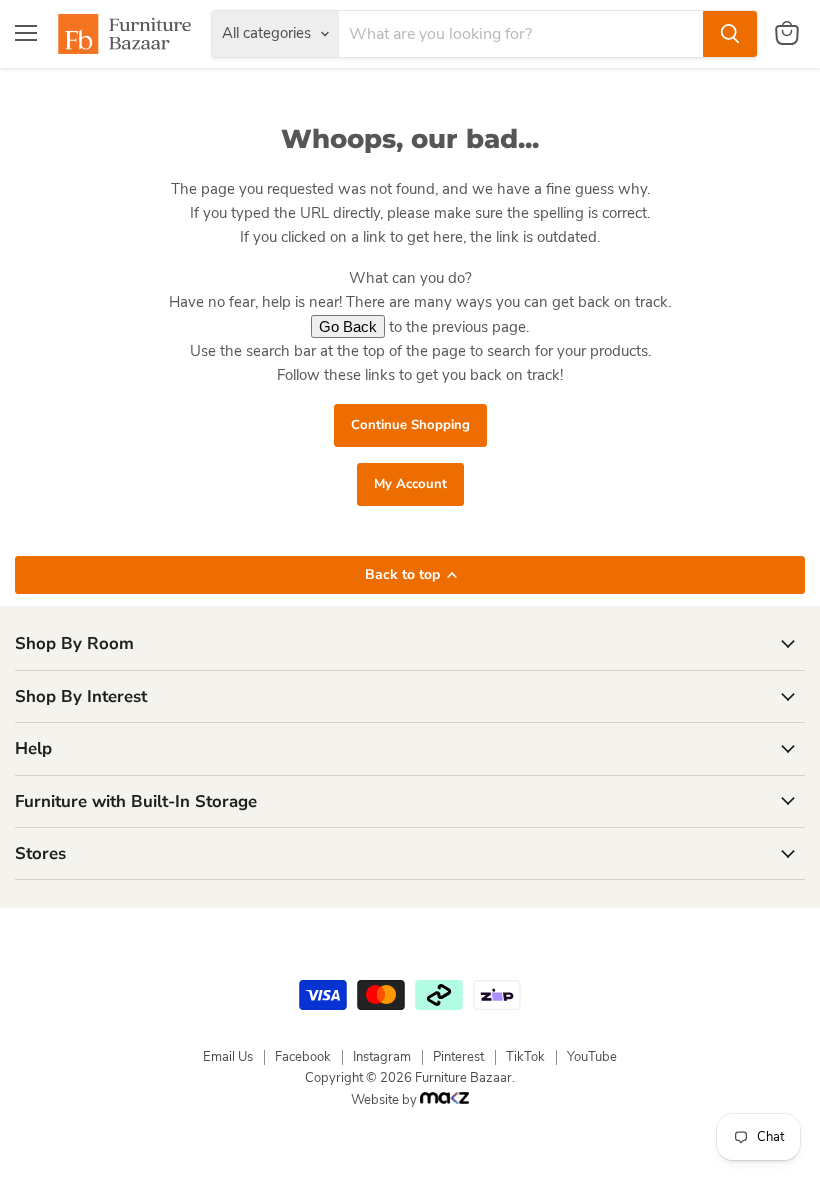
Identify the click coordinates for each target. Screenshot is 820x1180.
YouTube (592, 1057)
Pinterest (458, 1057)
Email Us (228, 1057)
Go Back (348, 326)
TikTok (525, 1057)
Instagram (382, 1057)
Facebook (303, 1057)
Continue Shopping (410, 425)
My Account (410, 484)
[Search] (730, 34)
